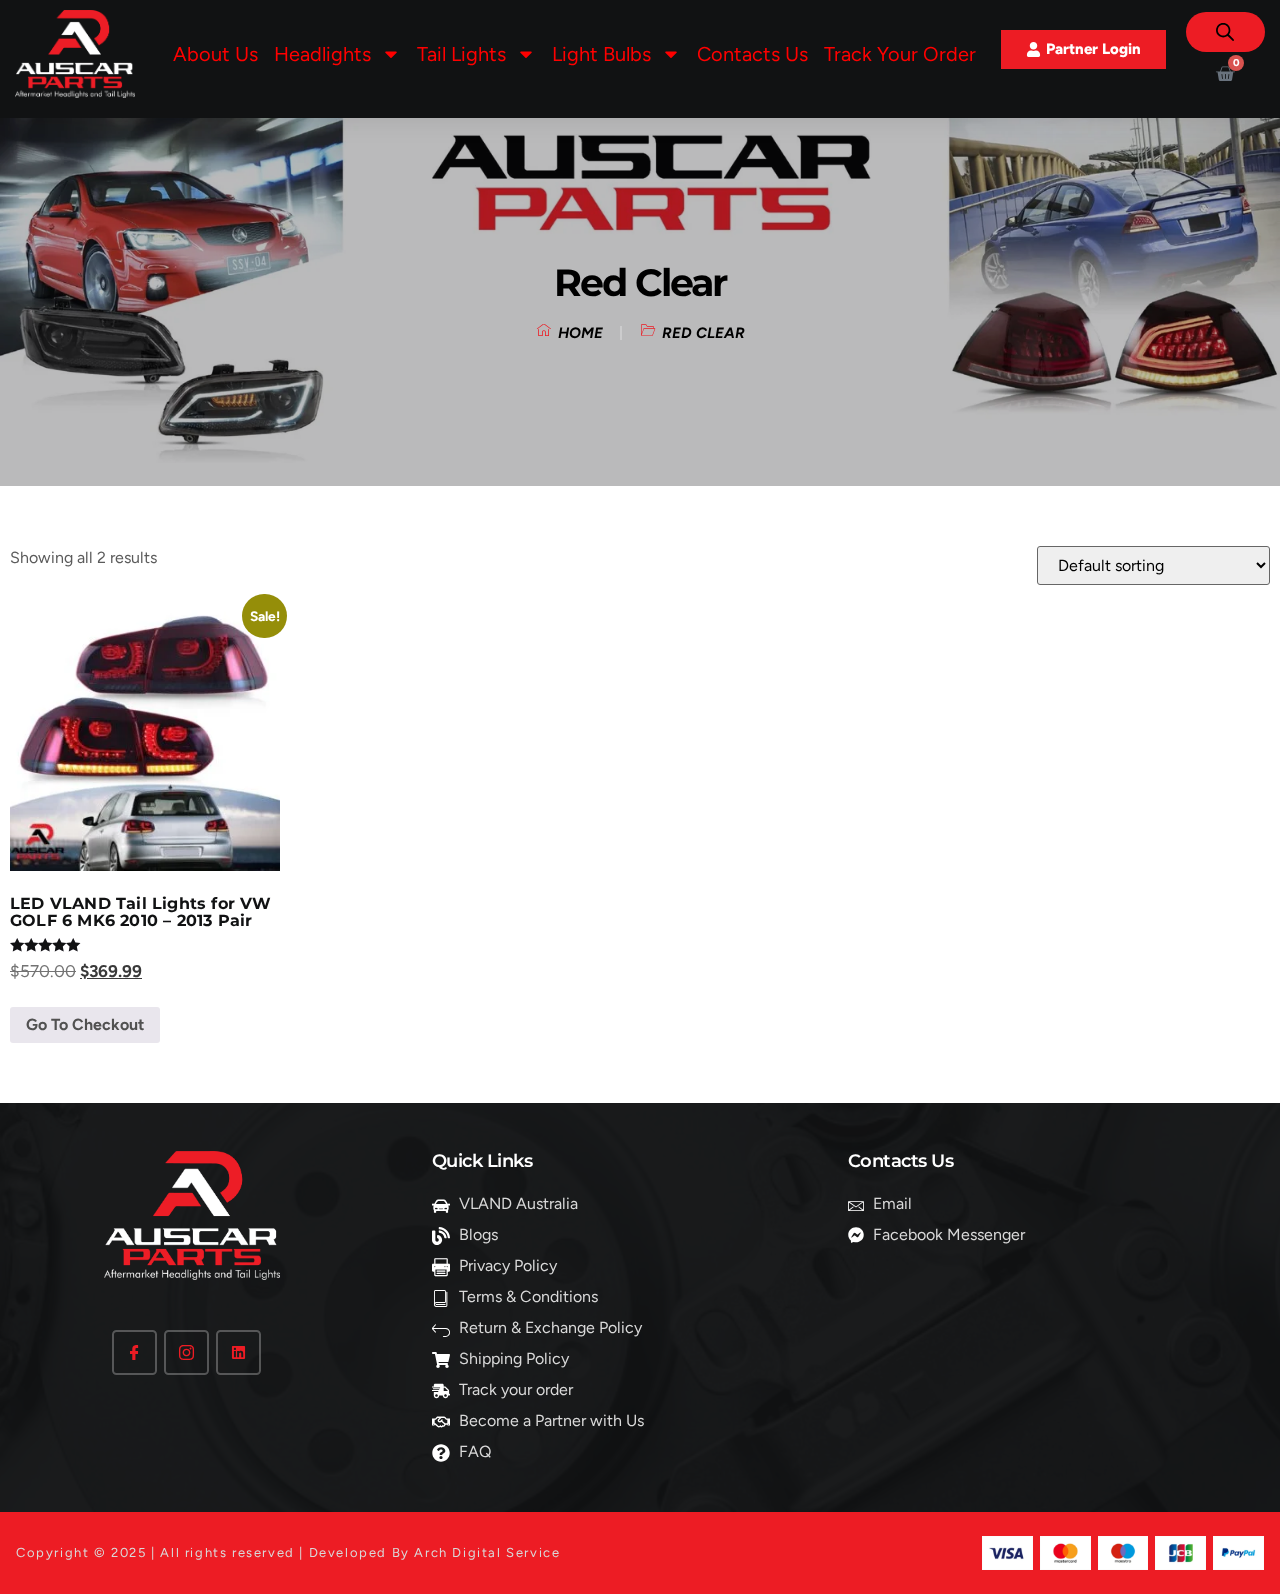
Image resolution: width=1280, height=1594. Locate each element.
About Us (215, 54)
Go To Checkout (85, 1024)
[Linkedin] (238, 1352)
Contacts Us (752, 54)
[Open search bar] (1225, 32)
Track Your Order (900, 54)
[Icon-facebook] (134, 1352)
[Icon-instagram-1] (186, 1352)
